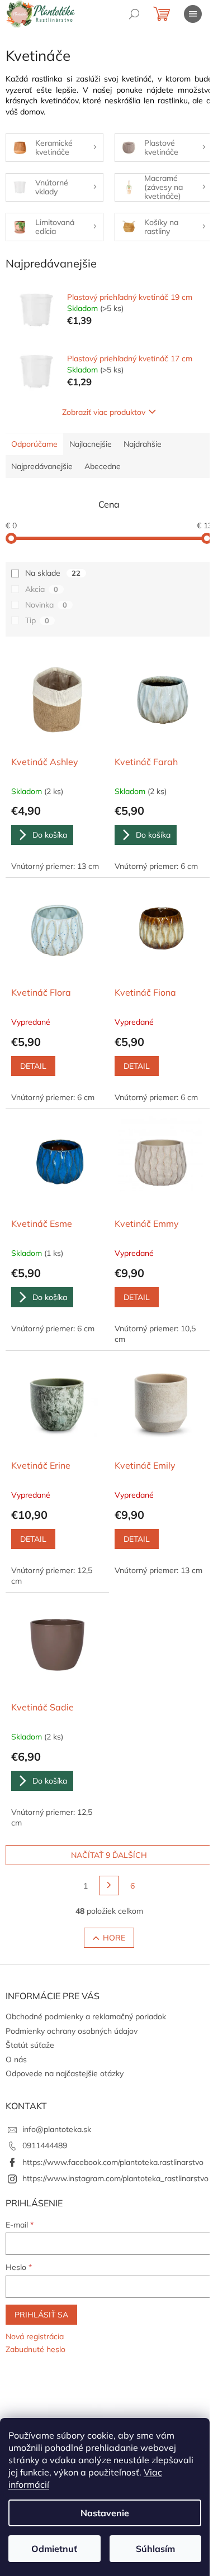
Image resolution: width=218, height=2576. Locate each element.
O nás (16, 2059)
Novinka (46, 605)
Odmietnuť (54, 2549)
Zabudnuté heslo (35, 2349)
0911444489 (45, 2145)
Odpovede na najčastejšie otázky (65, 2073)
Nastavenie (105, 2513)
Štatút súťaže (30, 2045)
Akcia (42, 589)
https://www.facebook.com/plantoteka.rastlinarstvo (113, 2162)
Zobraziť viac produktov (104, 412)
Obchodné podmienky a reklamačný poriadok (86, 2016)
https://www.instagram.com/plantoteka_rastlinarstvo (115, 2178)
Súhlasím (155, 2549)
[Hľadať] (134, 14)
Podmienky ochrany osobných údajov (72, 2031)
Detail (33, 1066)
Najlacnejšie (91, 444)
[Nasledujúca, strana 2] (109, 1886)
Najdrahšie (143, 444)
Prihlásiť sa (41, 2315)
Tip (37, 620)
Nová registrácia (35, 2336)
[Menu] (193, 14)
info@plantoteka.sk (57, 2129)
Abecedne (103, 466)
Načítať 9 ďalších (109, 1855)
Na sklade (53, 573)
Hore (114, 1938)
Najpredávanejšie (42, 466)
